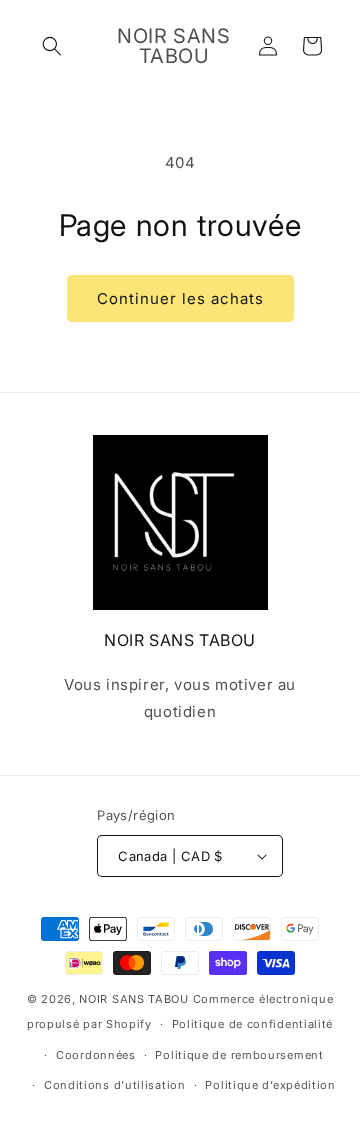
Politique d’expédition (270, 1085)
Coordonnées (96, 1055)
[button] (52, 46)
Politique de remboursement (239, 1055)
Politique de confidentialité (253, 1024)
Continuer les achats (180, 298)
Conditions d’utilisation (115, 1085)
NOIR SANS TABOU (134, 999)
